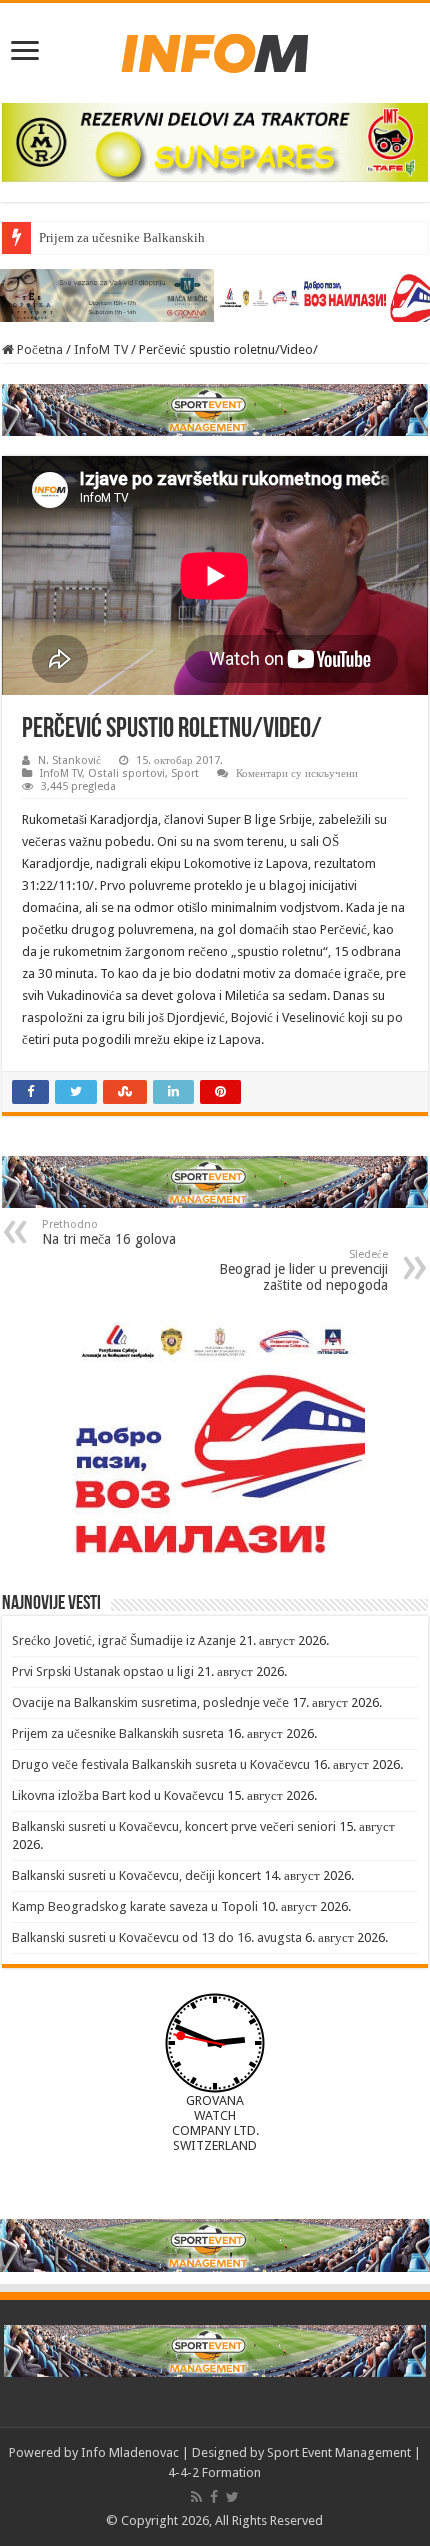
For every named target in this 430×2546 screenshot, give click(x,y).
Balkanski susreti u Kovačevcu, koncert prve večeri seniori (174, 1826)
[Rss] (196, 2497)
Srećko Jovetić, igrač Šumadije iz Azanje (124, 1640)
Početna (38, 349)
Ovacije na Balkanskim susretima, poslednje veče (150, 1702)
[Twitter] (232, 2497)
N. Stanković (69, 760)
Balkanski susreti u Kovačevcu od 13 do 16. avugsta (157, 1937)
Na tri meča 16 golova (109, 1232)
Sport (185, 773)
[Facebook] (214, 2497)
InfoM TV (101, 349)
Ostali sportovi (126, 773)
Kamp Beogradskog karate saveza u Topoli (135, 1906)
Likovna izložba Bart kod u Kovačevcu (118, 1795)
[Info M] (215, 49)
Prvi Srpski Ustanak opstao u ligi (103, 1671)
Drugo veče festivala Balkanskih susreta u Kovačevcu (161, 1764)
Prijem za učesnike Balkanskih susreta (142, 237)
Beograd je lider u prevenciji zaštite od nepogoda (303, 1270)
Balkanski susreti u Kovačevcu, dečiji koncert (136, 1875)
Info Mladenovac (130, 2452)
